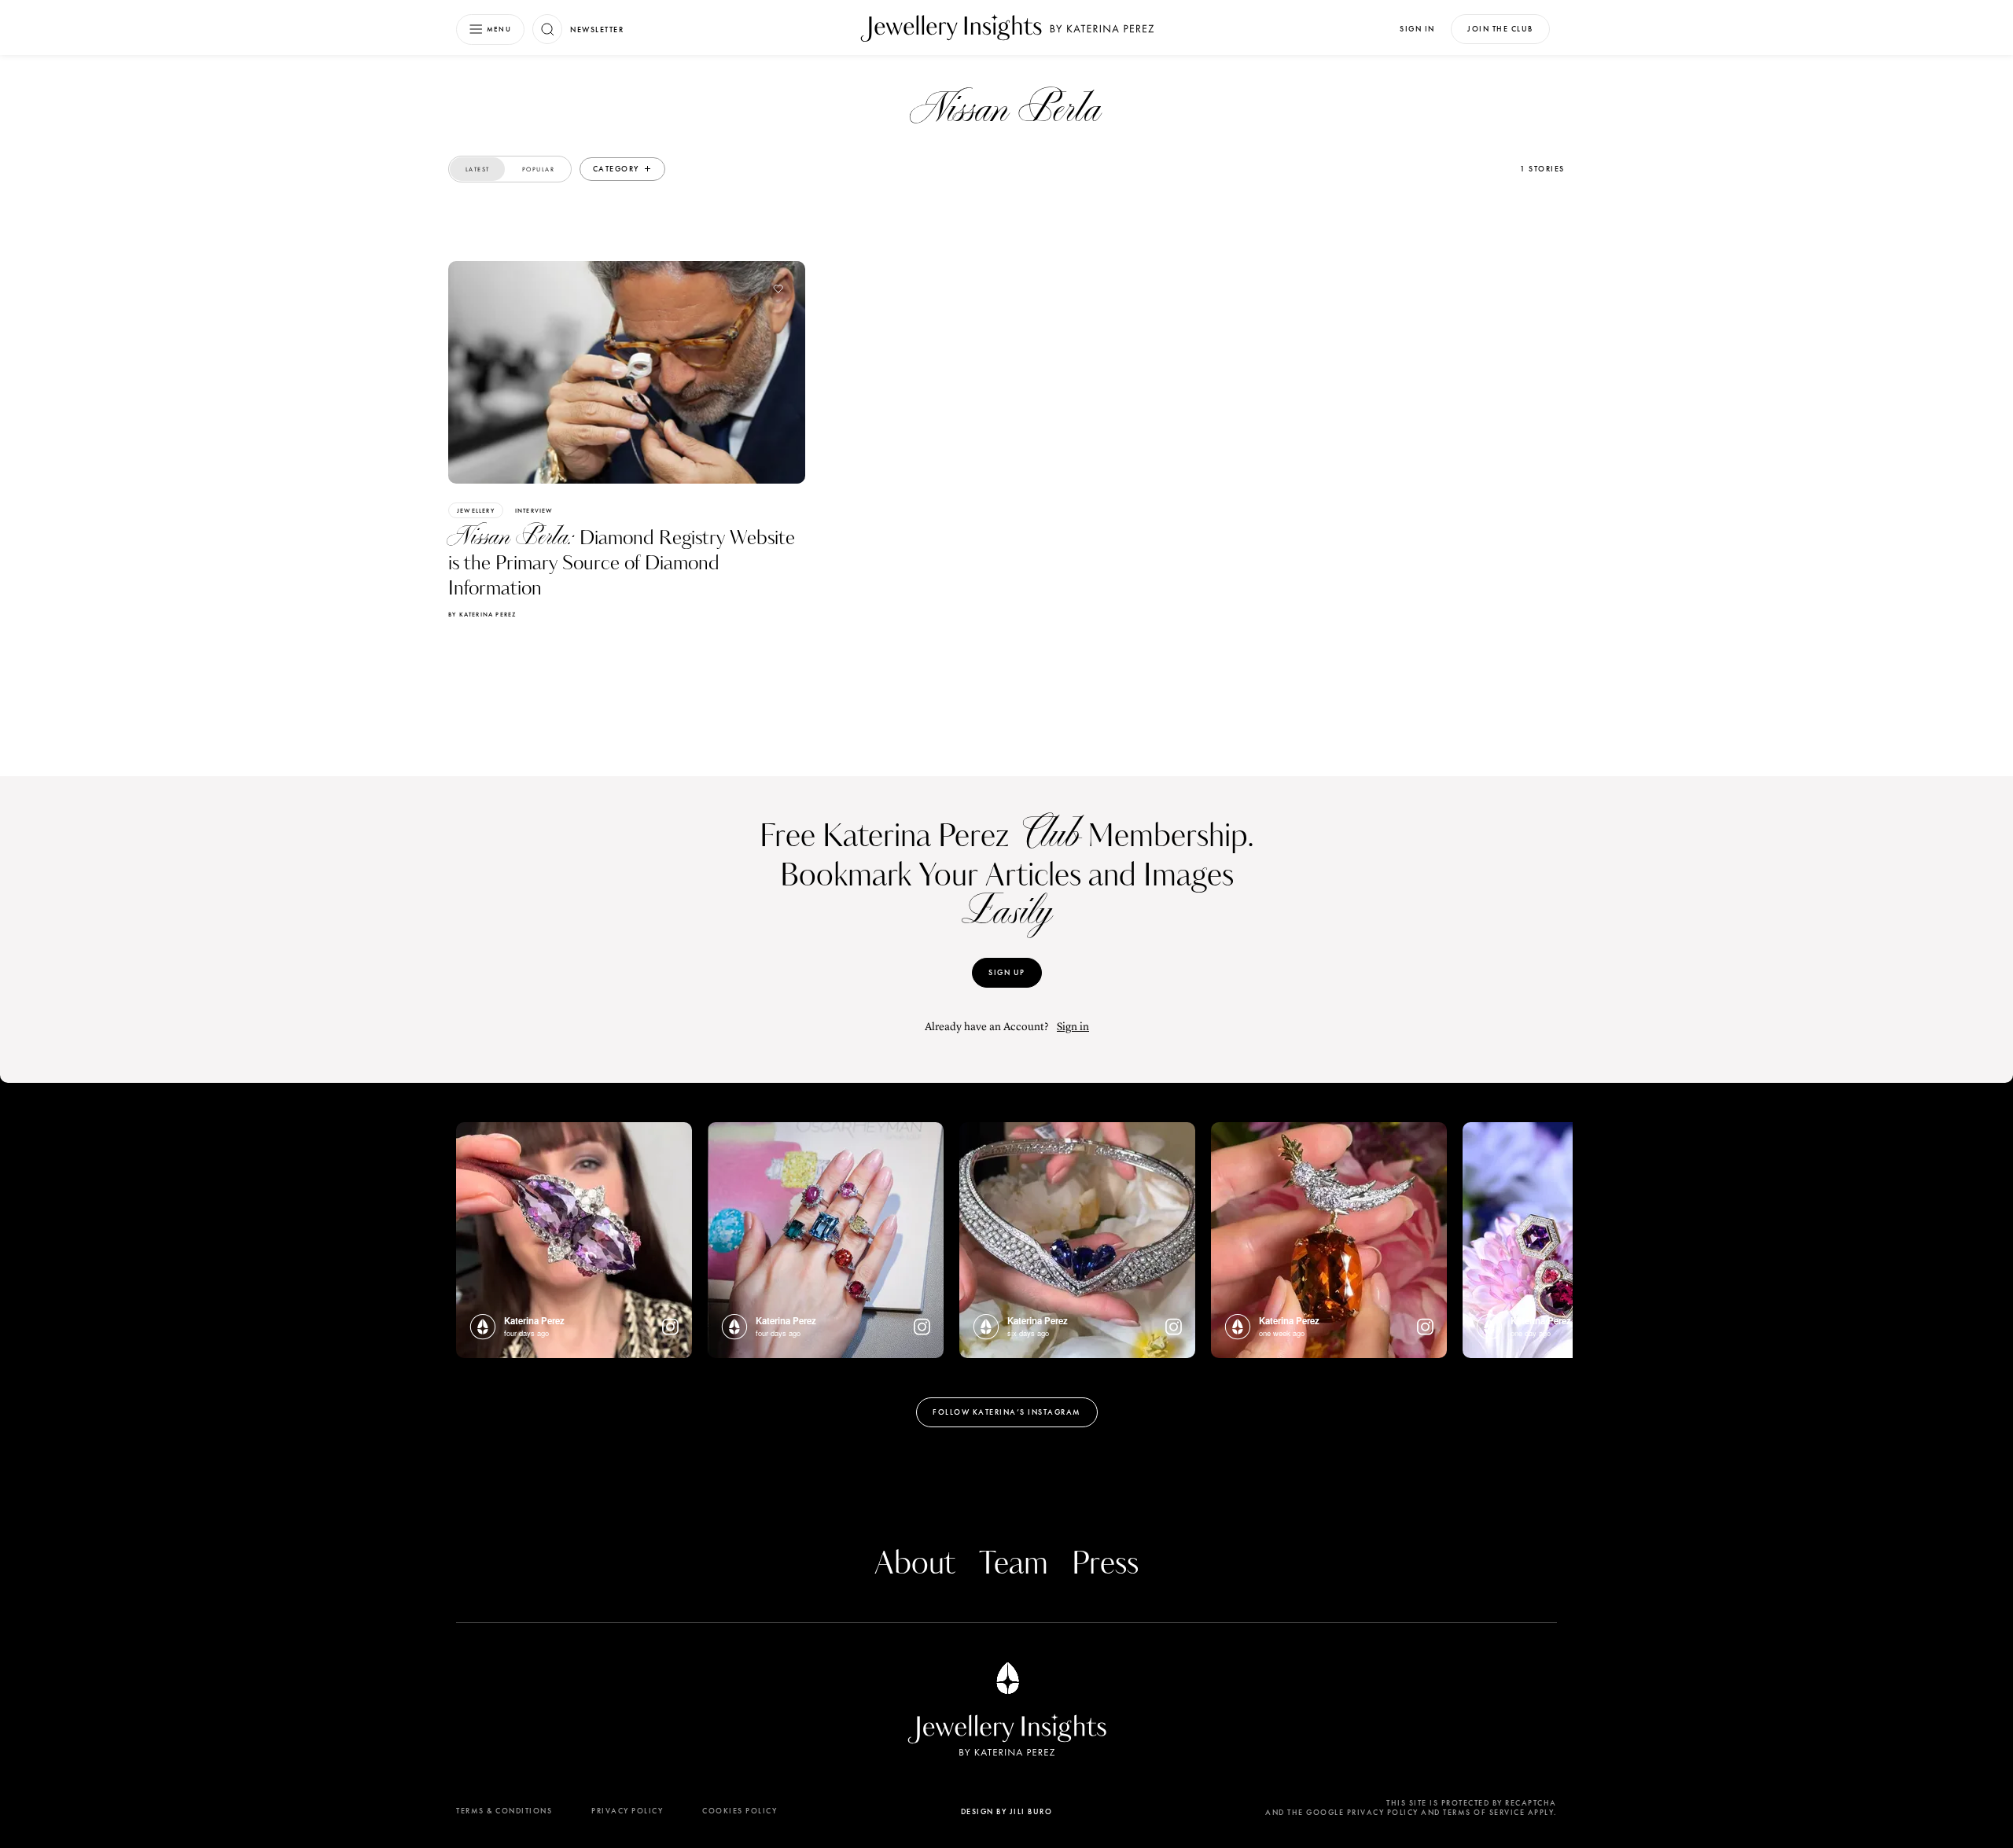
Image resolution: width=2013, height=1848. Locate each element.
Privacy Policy (627, 1811)
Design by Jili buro (1007, 1811)
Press (1105, 1564)
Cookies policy (740, 1811)
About (915, 1564)
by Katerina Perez (482, 614)
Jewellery (476, 510)
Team (1014, 1564)
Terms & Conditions (504, 1811)
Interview (534, 510)
